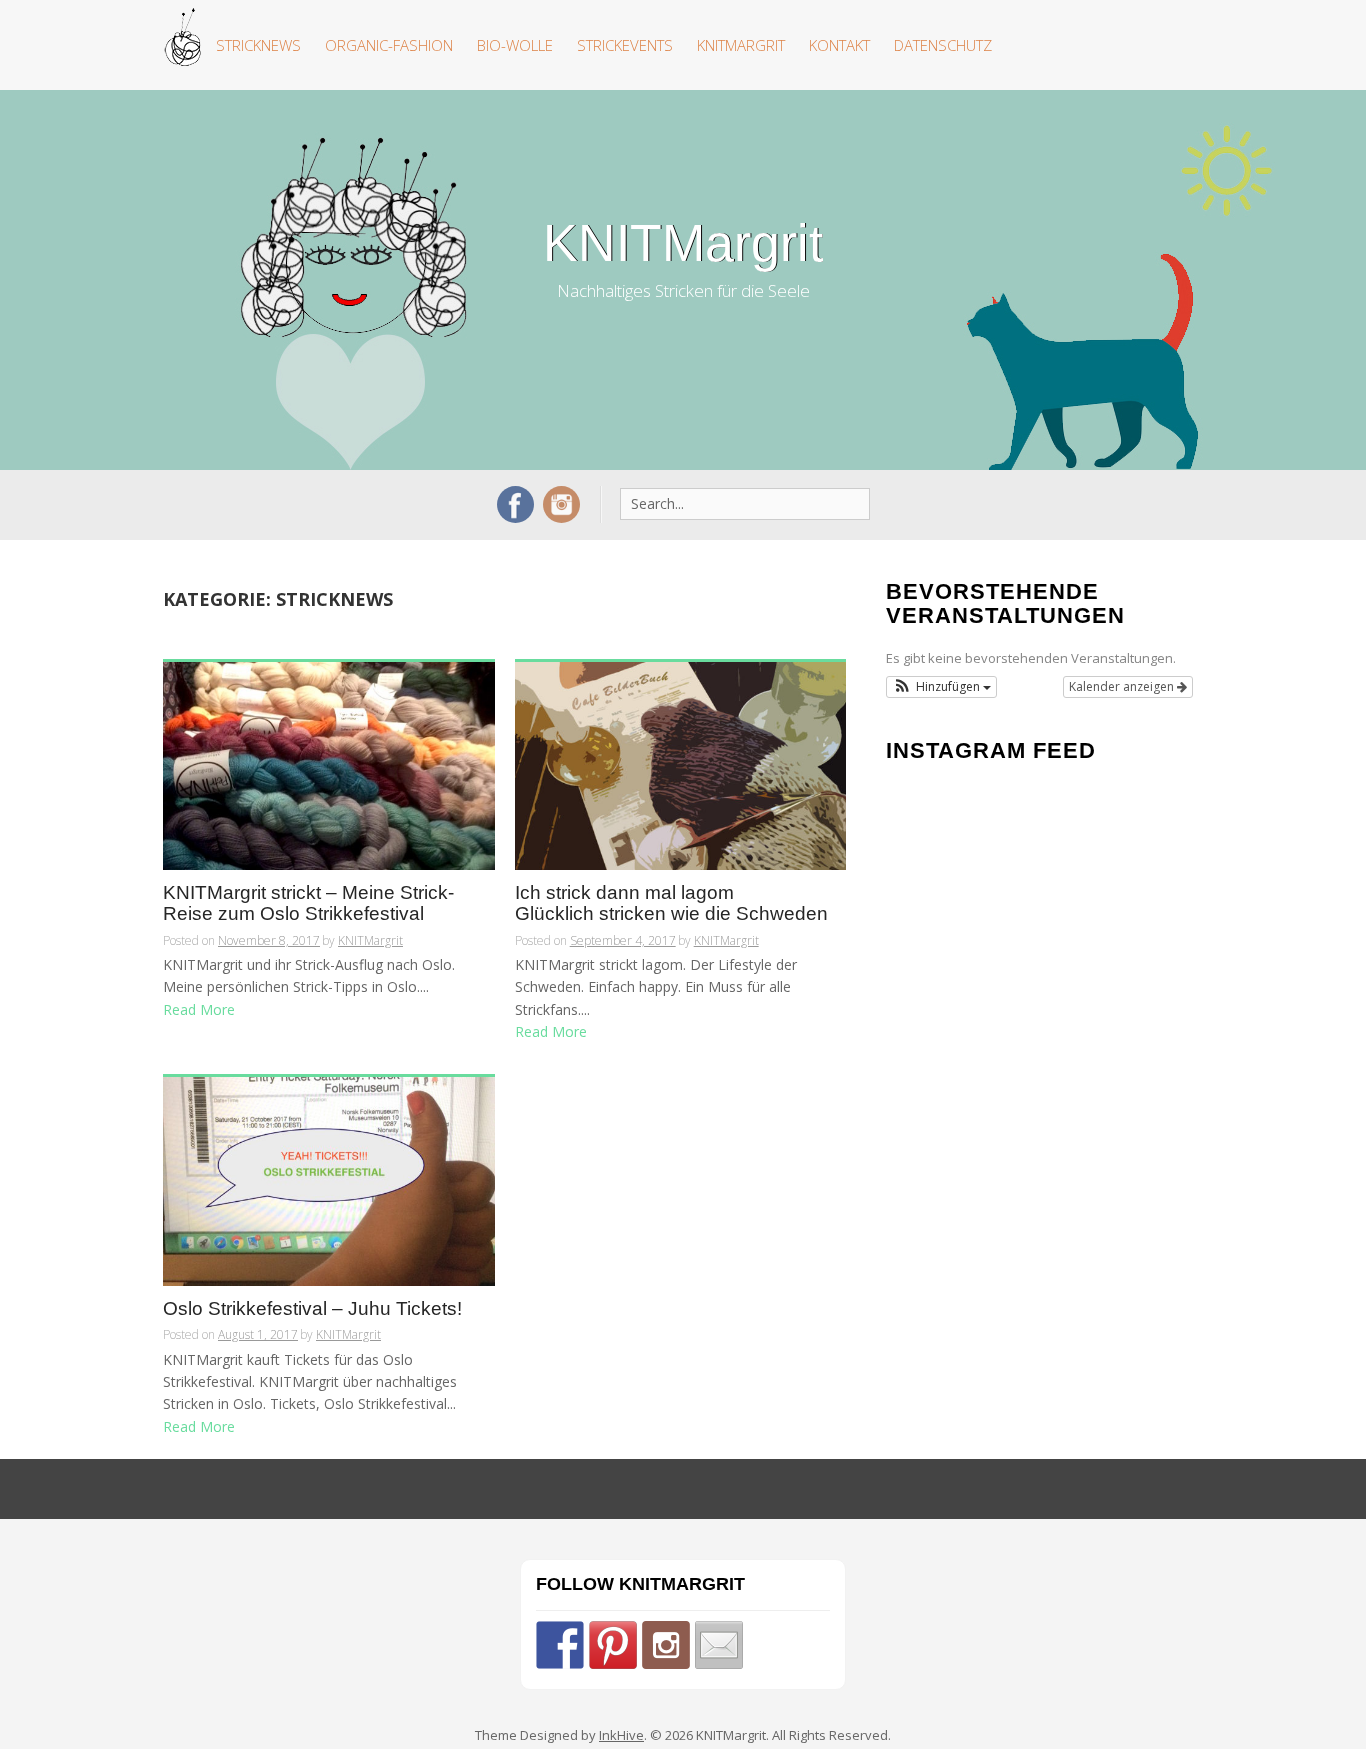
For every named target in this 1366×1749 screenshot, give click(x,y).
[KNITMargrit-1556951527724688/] (560, 1645)
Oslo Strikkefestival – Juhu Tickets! (312, 1309)
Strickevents (625, 45)
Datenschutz (943, 45)
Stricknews (258, 45)
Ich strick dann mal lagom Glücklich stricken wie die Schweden (671, 903)
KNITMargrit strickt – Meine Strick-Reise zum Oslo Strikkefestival (308, 903)
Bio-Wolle (515, 45)
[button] (941, 687)
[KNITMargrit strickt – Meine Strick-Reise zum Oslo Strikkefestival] (329, 764)
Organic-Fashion (389, 45)
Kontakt (839, 45)
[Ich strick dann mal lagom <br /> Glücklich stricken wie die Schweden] (681, 764)
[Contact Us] (719, 1645)
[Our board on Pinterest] (613, 1645)
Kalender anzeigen (1123, 686)
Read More (199, 1009)
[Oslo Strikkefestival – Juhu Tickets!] (329, 1179)
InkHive (621, 1735)
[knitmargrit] (666, 1645)
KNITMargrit (741, 45)
